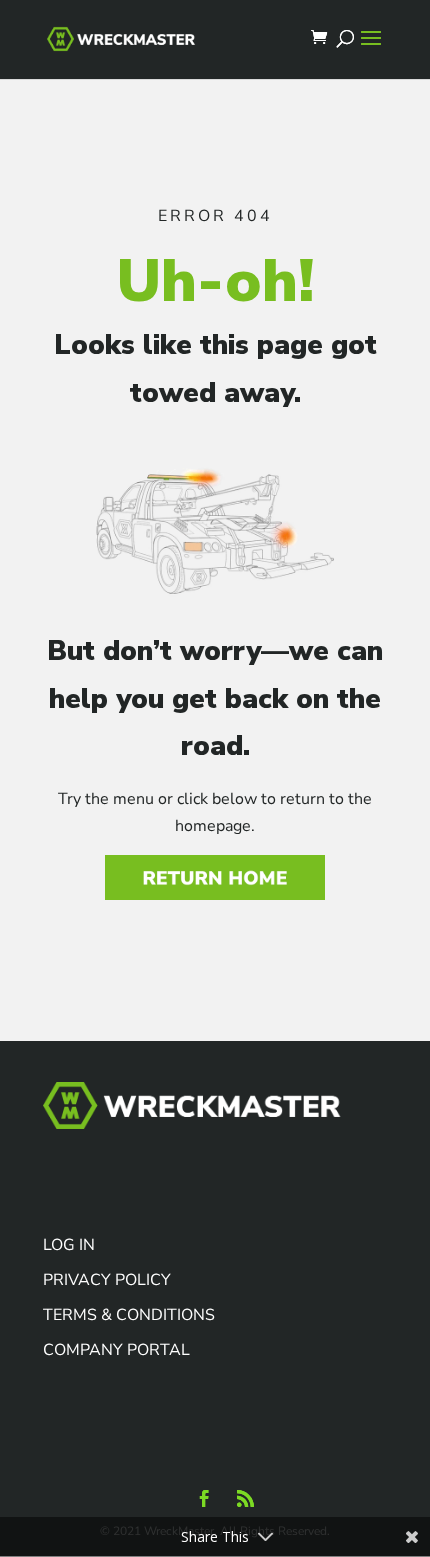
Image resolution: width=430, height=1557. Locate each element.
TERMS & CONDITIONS (129, 1315)
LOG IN (69, 1245)
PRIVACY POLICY (107, 1280)
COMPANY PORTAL (116, 1350)
